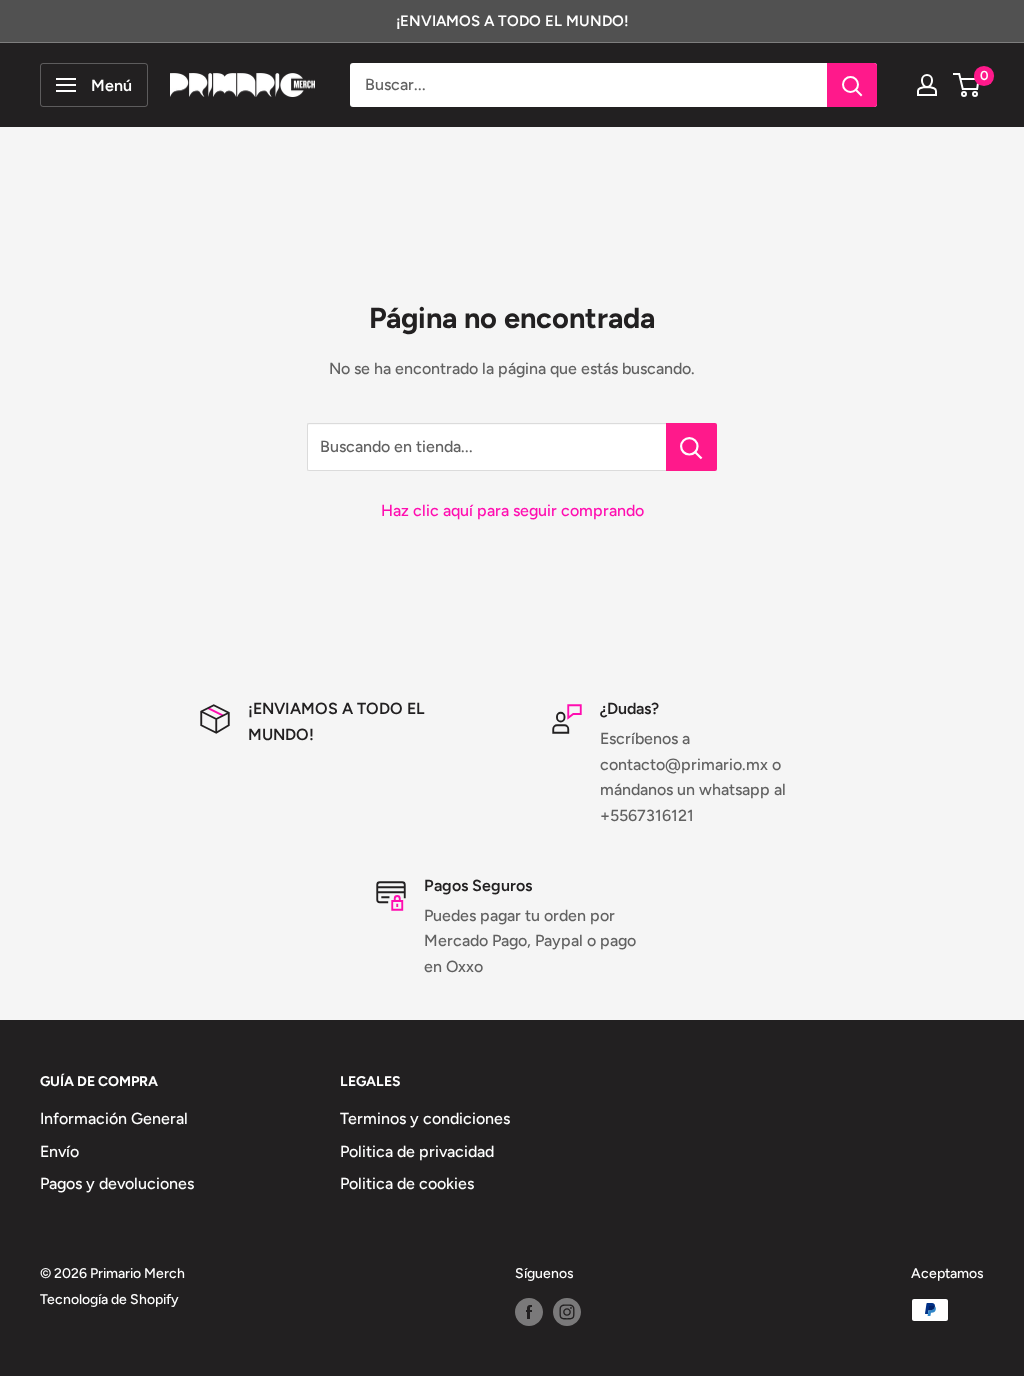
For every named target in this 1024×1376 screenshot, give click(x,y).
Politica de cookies (407, 1183)
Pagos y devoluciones (117, 1183)
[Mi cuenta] (927, 85)
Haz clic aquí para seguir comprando (512, 510)
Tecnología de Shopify (109, 1299)
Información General (114, 1118)
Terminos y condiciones (425, 1118)
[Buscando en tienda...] (691, 447)
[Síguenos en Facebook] (529, 1312)
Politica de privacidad (417, 1151)
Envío (59, 1151)
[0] (967, 85)
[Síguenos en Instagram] (567, 1312)
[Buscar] (852, 85)
